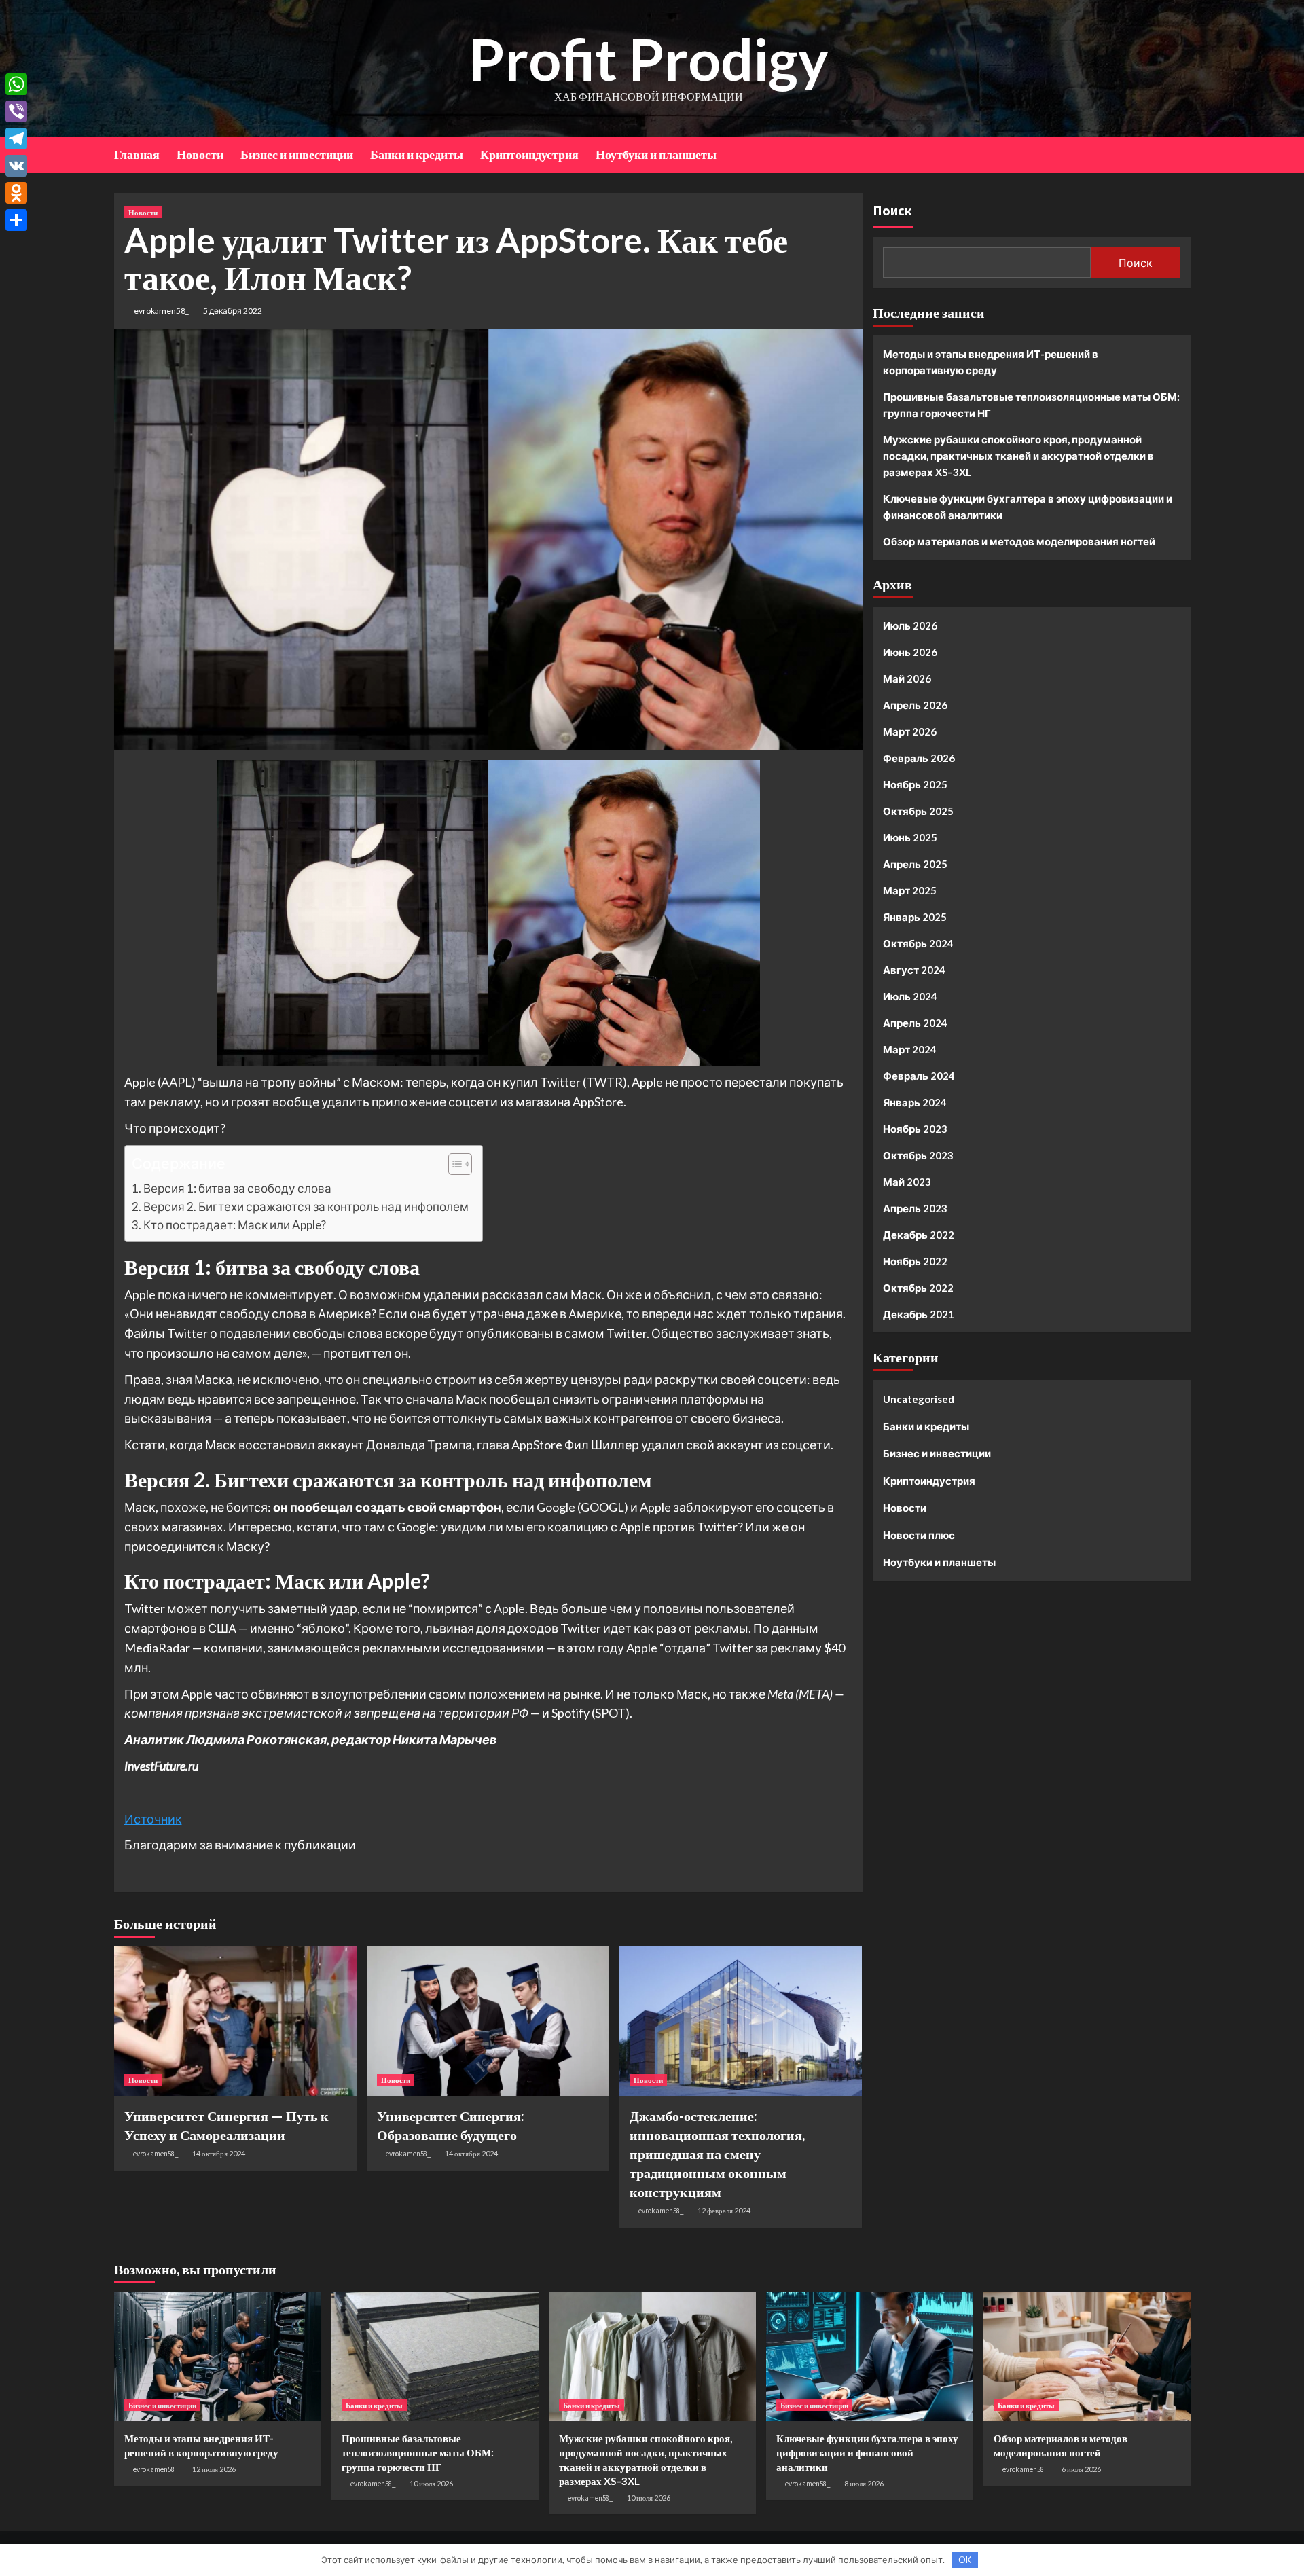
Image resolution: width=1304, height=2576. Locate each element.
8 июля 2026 (864, 2483)
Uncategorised (919, 1399)
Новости (200, 154)
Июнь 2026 (910, 652)
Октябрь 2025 (918, 811)
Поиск (892, 210)
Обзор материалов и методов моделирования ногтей (1019, 541)
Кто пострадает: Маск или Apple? (235, 1225)
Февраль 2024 (919, 1076)
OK (965, 2560)
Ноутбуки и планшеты (656, 154)
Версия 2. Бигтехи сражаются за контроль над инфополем (306, 1207)
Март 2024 (910, 1049)
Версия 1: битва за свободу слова (237, 1188)
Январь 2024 (915, 1102)
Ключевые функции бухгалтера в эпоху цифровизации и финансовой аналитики (1028, 507)
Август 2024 (914, 970)
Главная (137, 154)
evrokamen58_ (161, 311)
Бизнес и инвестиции (297, 154)
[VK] (16, 166)
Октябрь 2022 (918, 1288)
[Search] (1182, 153)
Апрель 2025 (915, 864)
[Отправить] (16, 220)
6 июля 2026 (1081, 2469)
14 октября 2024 (219, 2153)
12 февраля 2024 (724, 2210)
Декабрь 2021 (919, 1314)
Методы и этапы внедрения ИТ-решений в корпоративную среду (991, 362)
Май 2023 (907, 1182)
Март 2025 (910, 890)
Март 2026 (910, 731)
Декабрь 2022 (919, 1235)
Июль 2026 (910, 625)
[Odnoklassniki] (16, 193)
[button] (453, 1166)
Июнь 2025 (910, 837)
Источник (153, 1819)
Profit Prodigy (649, 59)
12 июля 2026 (214, 2469)
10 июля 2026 (431, 2483)
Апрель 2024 (915, 1023)
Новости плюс (919, 1535)
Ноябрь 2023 (915, 1129)
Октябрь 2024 (918, 943)
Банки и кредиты (417, 154)
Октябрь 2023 (918, 1155)
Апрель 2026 (915, 705)
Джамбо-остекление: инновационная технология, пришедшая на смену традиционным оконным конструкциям (717, 2154)
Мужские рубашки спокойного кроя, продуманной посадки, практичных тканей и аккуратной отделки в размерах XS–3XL (1018, 456)
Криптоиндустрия (529, 154)
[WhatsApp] (16, 84)
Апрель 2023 (915, 1208)
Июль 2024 (910, 996)
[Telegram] (16, 139)
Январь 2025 (915, 917)
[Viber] (16, 111)
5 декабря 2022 (233, 311)
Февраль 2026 (919, 758)
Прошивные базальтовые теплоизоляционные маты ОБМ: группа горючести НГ (1031, 405)
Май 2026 (907, 678)
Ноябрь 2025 (915, 784)
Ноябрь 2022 (915, 1261)
